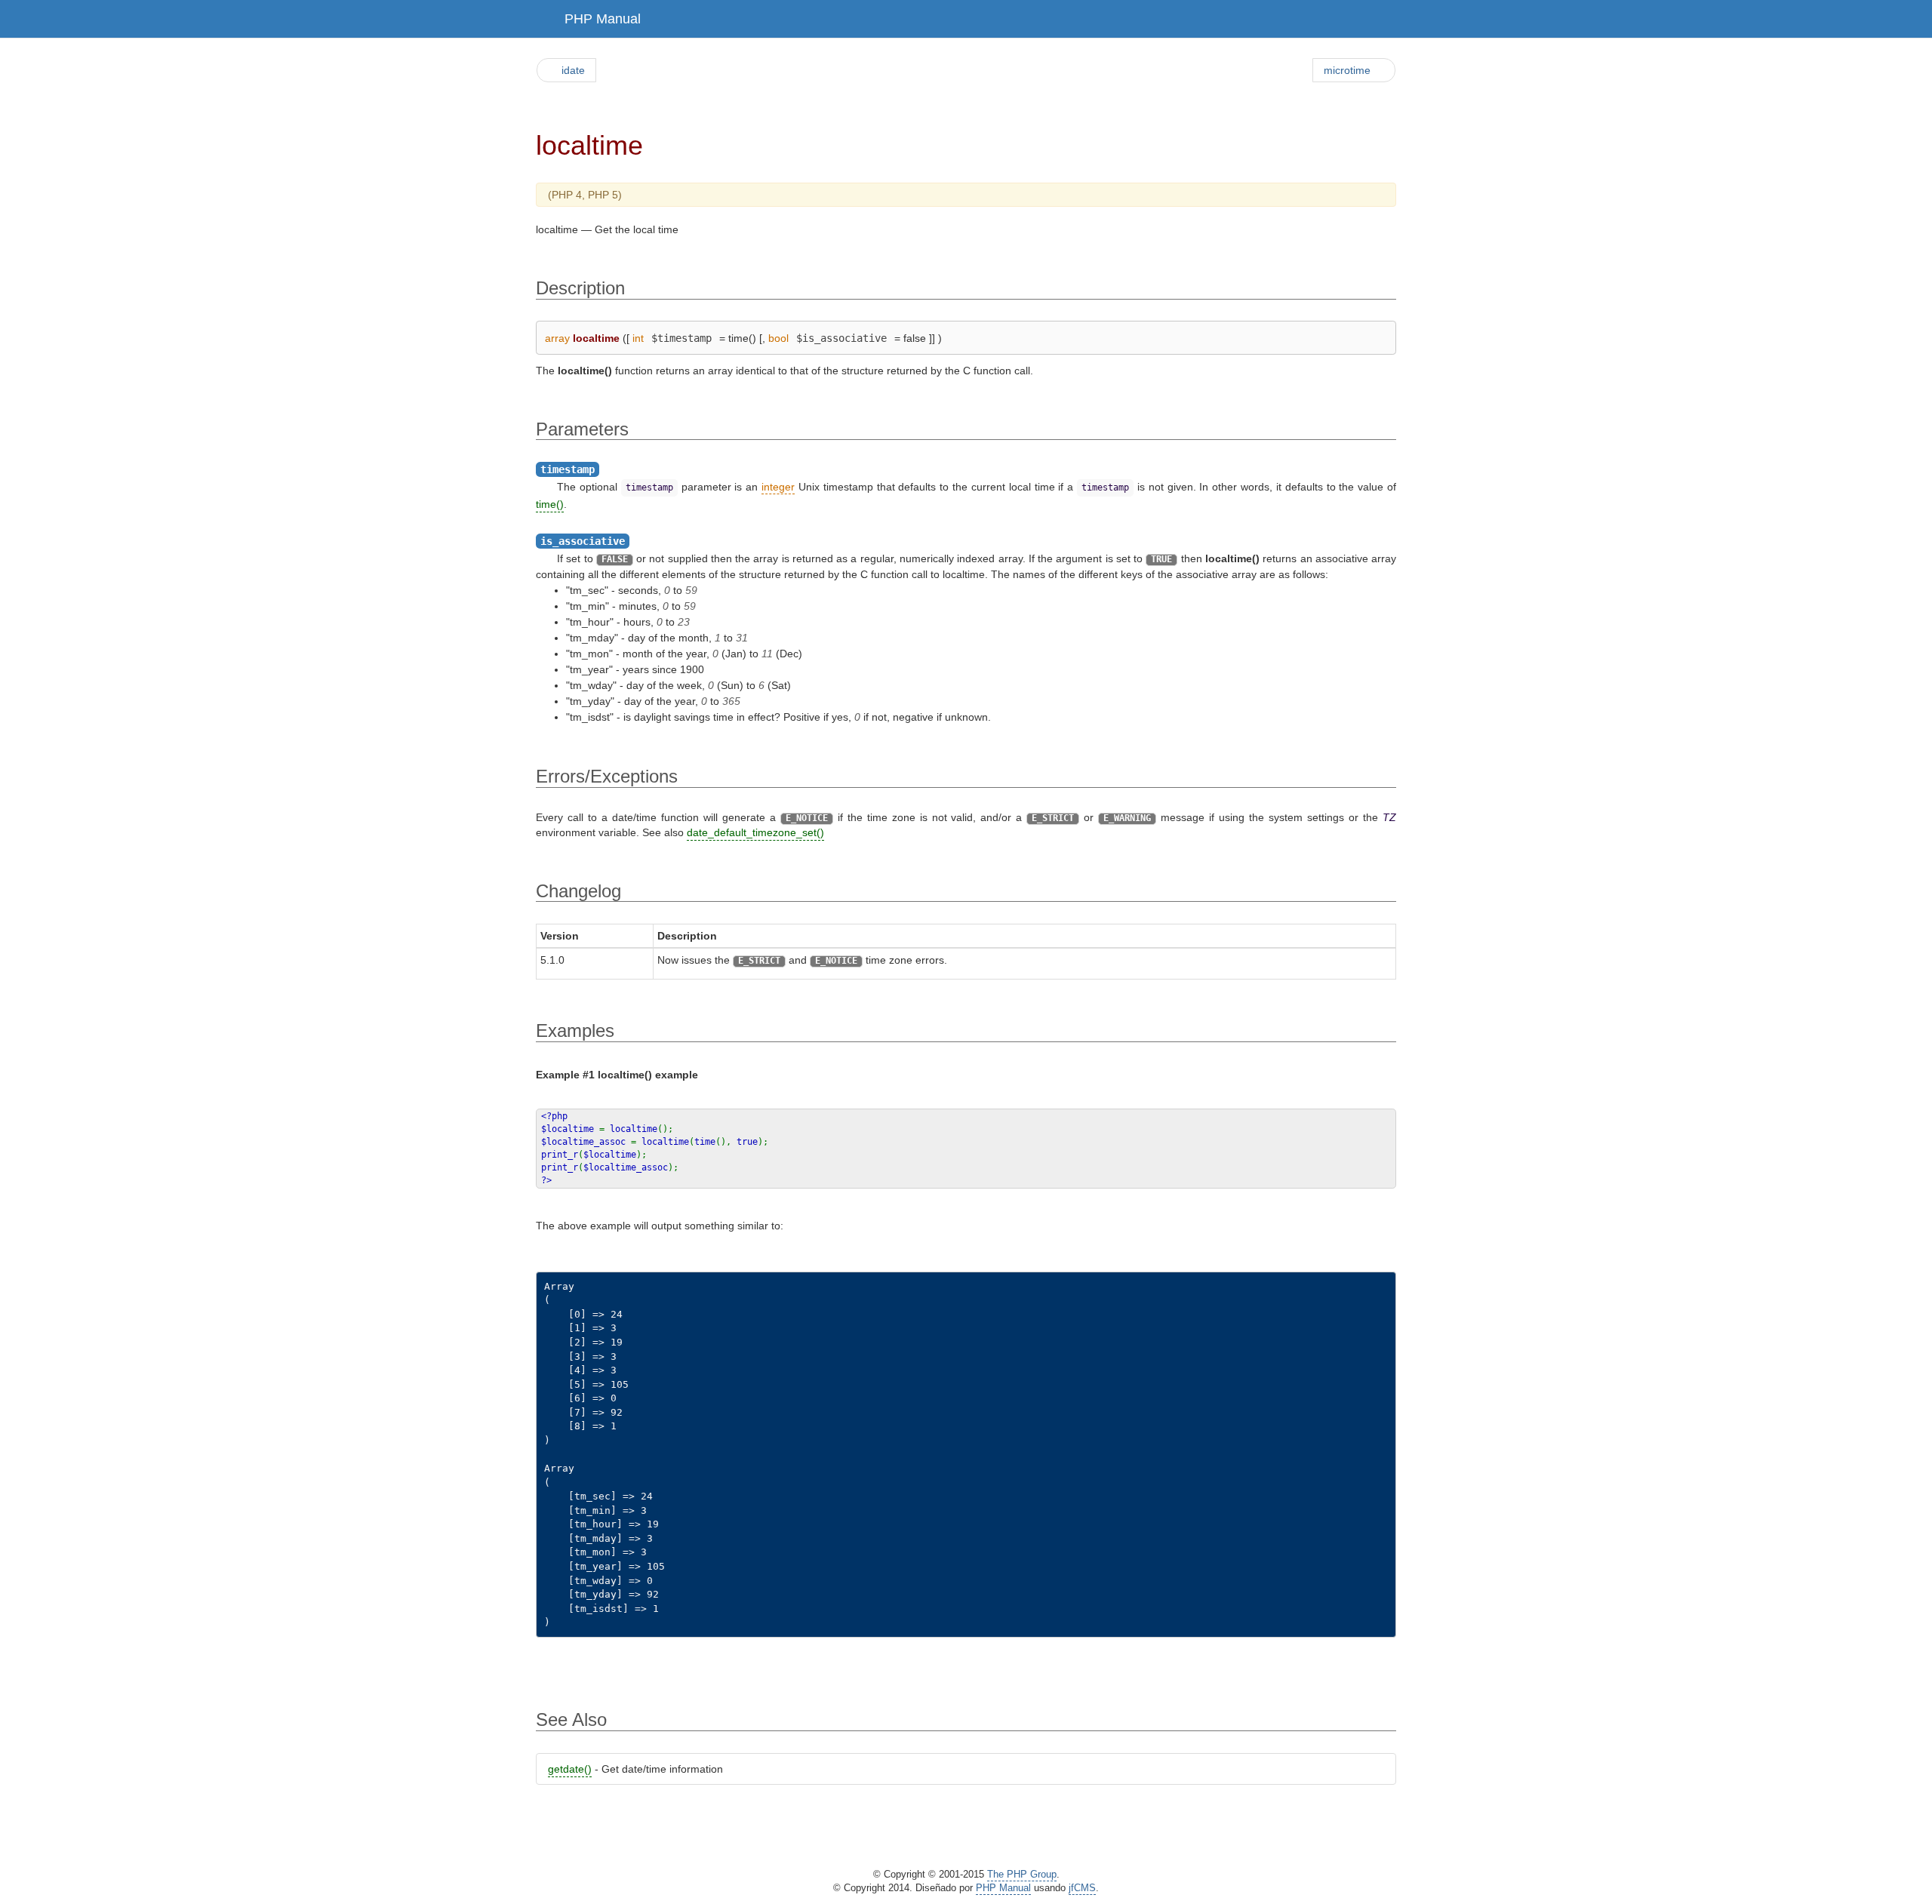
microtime (1347, 70)
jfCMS (1082, 1888)
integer (778, 487)
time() (550, 504)
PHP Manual (603, 19)
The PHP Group (1022, 1875)
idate (573, 70)
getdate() (570, 1769)
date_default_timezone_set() (755, 832)
